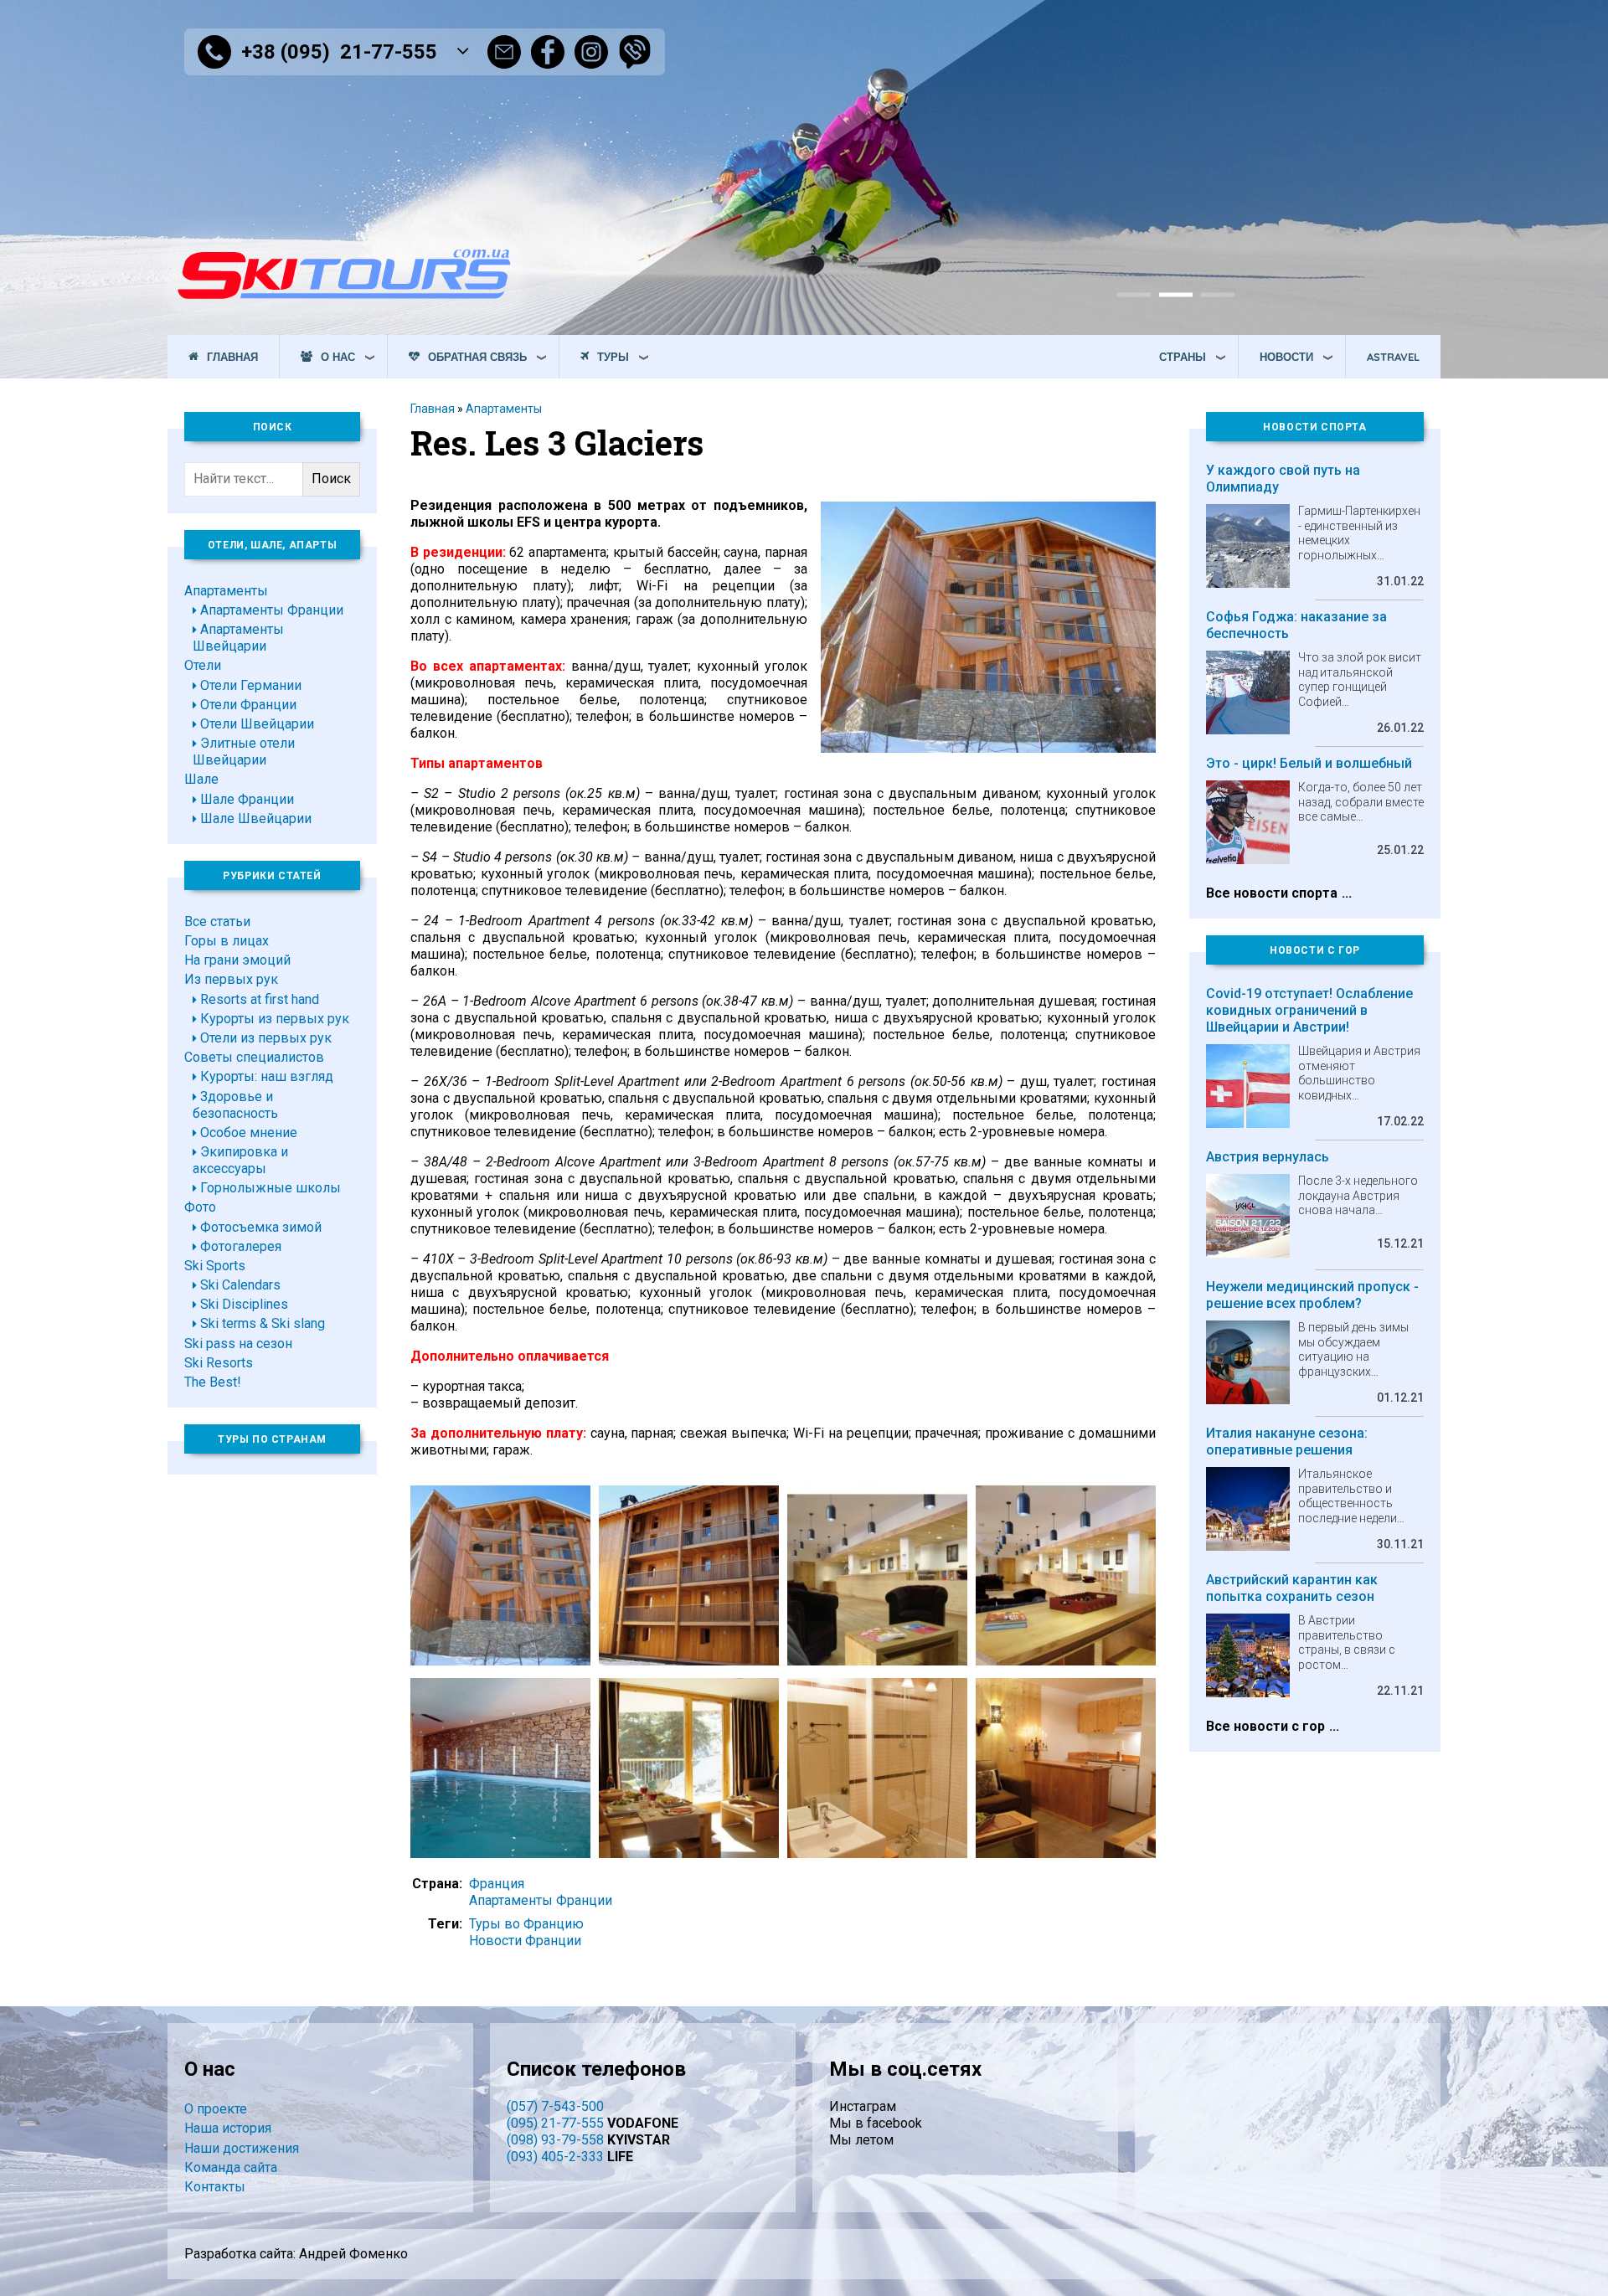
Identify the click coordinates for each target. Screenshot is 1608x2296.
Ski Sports (215, 1266)
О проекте (216, 2109)
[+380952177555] (635, 52)
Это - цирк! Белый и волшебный (1309, 763)
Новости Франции (525, 1941)
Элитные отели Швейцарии (244, 752)
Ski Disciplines (244, 1304)
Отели (203, 665)
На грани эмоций (237, 960)
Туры (613, 357)
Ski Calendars (240, 1285)
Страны (1183, 357)
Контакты (215, 2187)
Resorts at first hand (260, 999)
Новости (1286, 357)
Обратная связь (477, 357)
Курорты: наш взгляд (267, 1076)
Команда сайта (231, 2167)
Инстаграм (863, 2106)
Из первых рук (231, 979)
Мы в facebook (876, 2123)
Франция (497, 1884)
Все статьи (217, 921)
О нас (338, 357)
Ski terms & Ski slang (263, 1323)
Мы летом (861, 2140)
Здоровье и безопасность (235, 1105)
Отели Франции (248, 705)
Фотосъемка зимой (261, 1227)
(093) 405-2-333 (555, 2157)
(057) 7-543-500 (555, 2106)
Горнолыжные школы (271, 1188)
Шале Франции (247, 799)
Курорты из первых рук (275, 1019)
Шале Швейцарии (256, 819)
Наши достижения (242, 2148)
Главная (232, 357)
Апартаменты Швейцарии (238, 638)
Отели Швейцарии (257, 724)
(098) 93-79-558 (555, 2140)
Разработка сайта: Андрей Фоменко (296, 2254)
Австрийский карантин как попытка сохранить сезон (1292, 1588)
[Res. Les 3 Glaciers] (988, 748)
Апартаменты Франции (541, 1900)
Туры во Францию (526, 1924)
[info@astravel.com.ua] (504, 52)
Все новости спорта (1272, 893)
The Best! (213, 1382)
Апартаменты (504, 409)
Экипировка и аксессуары (240, 1160)
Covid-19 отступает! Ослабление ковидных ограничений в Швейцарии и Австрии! (1309, 1010)
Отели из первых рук (266, 1038)
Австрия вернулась (1268, 1157)
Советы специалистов (254, 1057)
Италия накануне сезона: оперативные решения (1287, 1441)
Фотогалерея (241, 1246)
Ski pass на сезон (238, 1344)
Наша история (228, 2128)
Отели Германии (251, 685)
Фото (200, 1207)
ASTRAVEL (1393, 357)
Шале (201, 779)
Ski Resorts (219, 1363)
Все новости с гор (1265, 1726)
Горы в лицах (227, 941)
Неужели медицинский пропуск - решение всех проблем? (1312, 1295)
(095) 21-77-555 (555, 2123)
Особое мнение (249, 1133)
